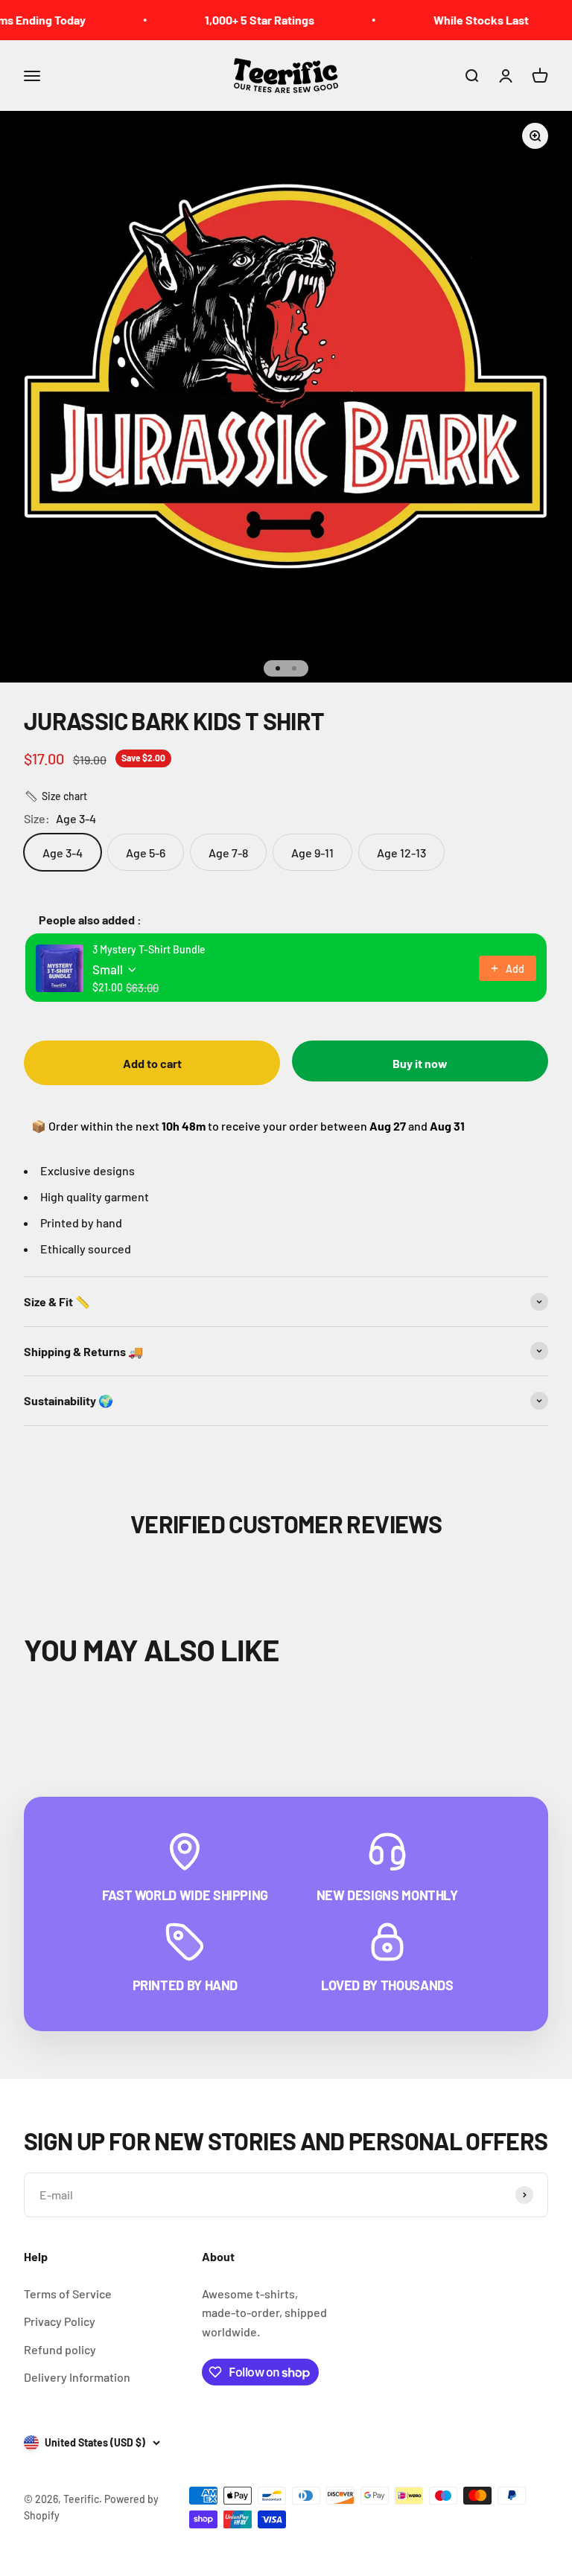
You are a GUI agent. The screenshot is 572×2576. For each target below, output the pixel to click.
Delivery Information (77, 2377)
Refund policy (60, 2349)
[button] (55, 796)
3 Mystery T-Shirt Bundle (149, 949)
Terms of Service (68, 2294)
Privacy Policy (60, 2321)
